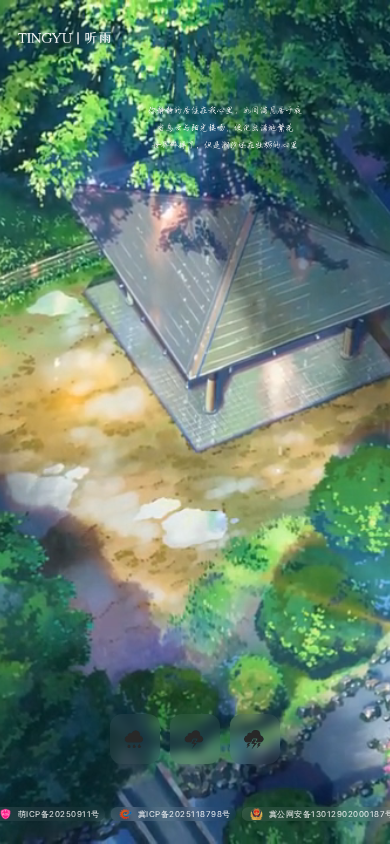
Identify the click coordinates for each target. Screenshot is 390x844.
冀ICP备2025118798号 (184, 814)
